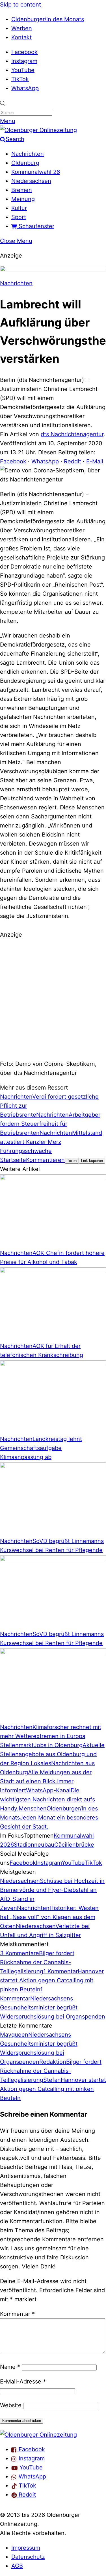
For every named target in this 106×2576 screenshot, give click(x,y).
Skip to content (20, 5)
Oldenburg (25, 163)
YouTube (23, 70)
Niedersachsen (31, 181)
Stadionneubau (34, 1845)
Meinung (23, 199)
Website (11, 2405)
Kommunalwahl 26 (36, 172)
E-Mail (95, 461)
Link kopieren (92, 1161)
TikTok (20, 79)
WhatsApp (25, 88)
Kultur (19, 208)
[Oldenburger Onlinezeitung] (38, 2435)
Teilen (72, 1161)
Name (10, 2367)
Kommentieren (45, 1160)
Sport (19, 217)
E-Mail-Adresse (23, 2381)
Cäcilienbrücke (74, 1845)
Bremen (22, 190)
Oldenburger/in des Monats (48, 19)
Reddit (73, 461)
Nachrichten (28, 154)
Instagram (24, 61)
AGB (17, 2566)
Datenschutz (28, 2557)
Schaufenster (36, 226)
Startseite (13, 1160)
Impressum (26, 2548)
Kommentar (17, 2314)
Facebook (24, 52)
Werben (22, 28)
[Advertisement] (53, 998)
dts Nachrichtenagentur (72, 434)
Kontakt (21, 37)
